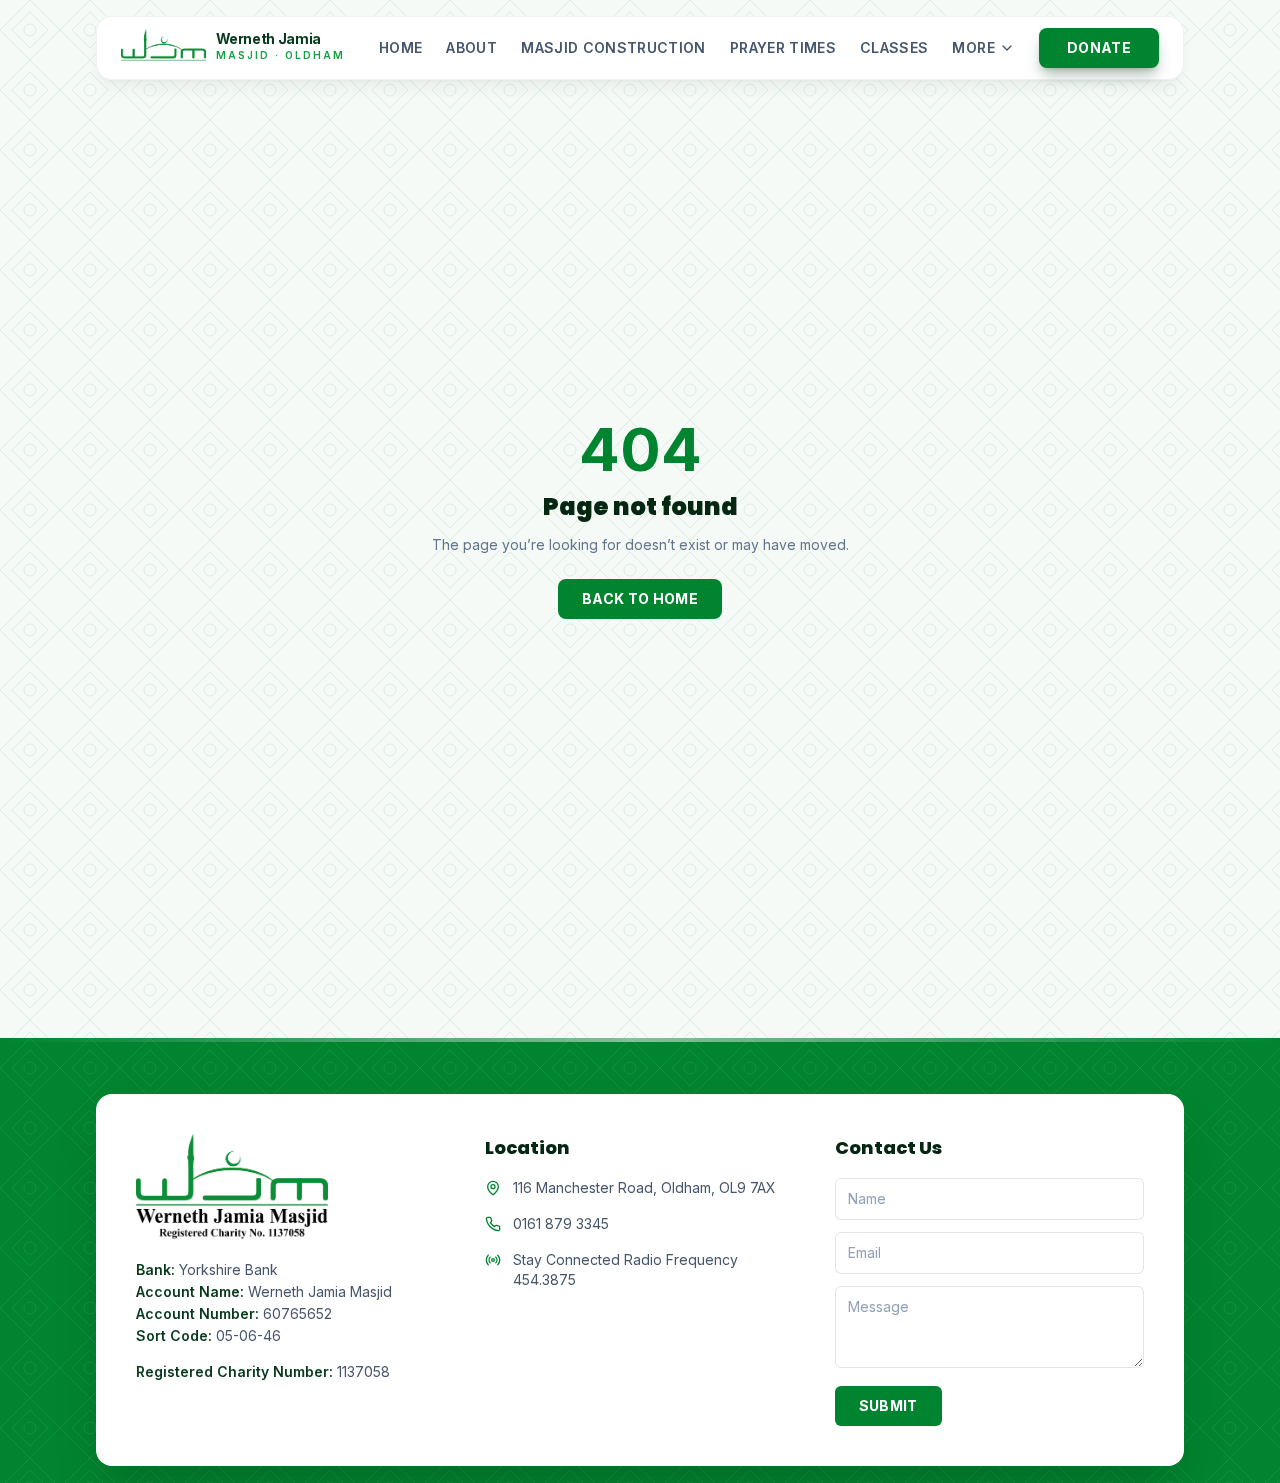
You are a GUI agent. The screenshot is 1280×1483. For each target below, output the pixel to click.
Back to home (640, 598)
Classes (894, 47)
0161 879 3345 (561, 1223)
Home (400, 47)
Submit (888, 1405)
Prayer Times (783, 47)
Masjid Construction (613, 47)
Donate (1099, 47)
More (973, 47)
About (471, 47)
